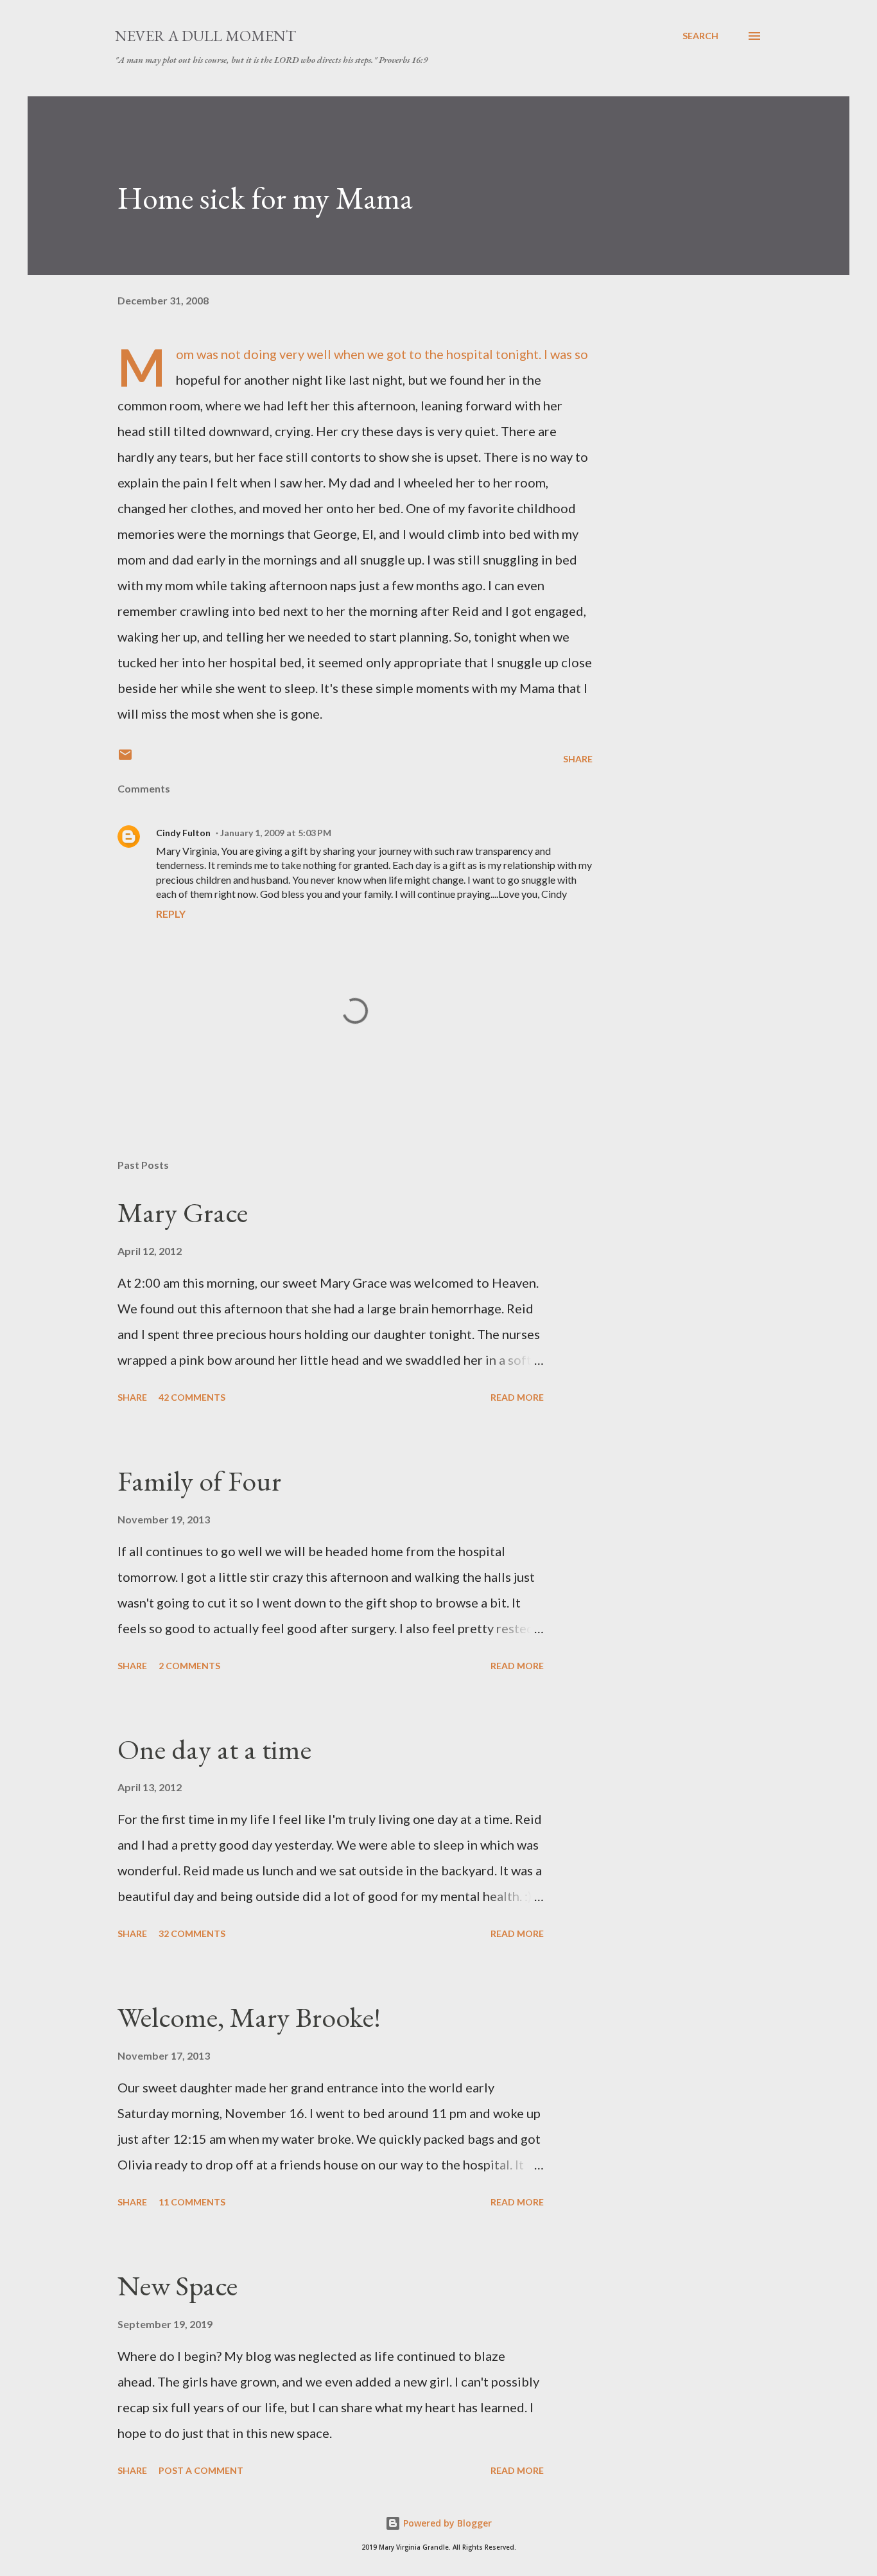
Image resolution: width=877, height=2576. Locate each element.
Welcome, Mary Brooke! (249, 2017)
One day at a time (214, 1749)
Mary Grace (183, 1212)
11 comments (192, 2202)
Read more (517, 1397)
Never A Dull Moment (205, 36)
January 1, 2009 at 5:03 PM (276, 833)
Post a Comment (201, 2470)
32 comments (192, 1933)
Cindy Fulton (183, 833)
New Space (178, 2285)
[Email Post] (125, 759)
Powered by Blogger (446, 2523)
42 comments (192, 1397)
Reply (171, 914)
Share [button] (578, 759)
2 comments (189, 1666)
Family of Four (199, 1481)
